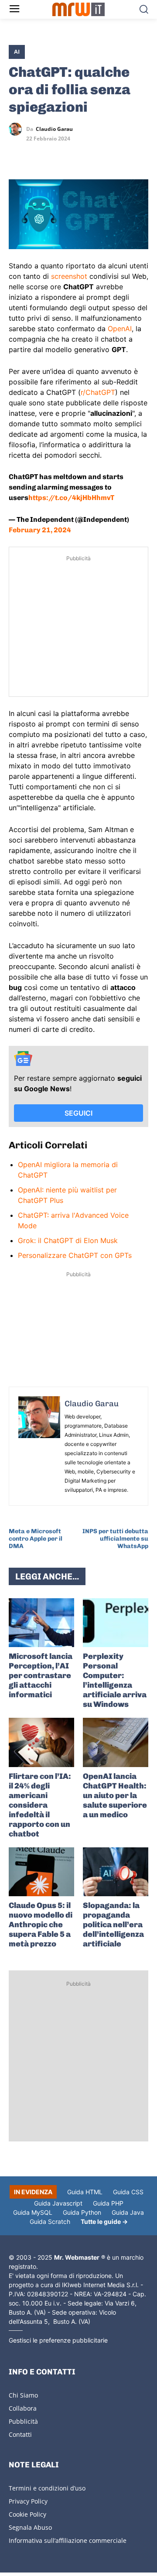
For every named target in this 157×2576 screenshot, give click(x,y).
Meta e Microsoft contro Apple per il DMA (36, 1539)
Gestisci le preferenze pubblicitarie (58, 2340)
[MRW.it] (78, 9)
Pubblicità (23, 2421)
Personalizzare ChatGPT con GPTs (75, 1255)
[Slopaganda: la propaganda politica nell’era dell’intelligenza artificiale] (116, 1872)
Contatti (20, 2434)
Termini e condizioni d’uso (47, 2488)
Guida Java (128, 2212)
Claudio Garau (54, 129)
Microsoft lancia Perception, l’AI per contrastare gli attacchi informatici (41, 1675)
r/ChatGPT (98, 392)
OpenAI (120, 329)
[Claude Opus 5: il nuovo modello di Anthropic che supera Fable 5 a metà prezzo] (41, 1872)
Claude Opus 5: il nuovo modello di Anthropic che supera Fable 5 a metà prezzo (41, 1925)
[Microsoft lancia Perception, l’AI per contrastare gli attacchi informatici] (41, 1623)
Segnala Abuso (30, 2527)
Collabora (23, 2408)
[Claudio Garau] (17, 129)
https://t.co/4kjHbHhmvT (71, 498)
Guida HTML (85, 2192)
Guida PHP (108, 2203)
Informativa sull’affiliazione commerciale (68, 2540)
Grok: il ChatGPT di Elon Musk (68, 1240)
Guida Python (82, 2212)
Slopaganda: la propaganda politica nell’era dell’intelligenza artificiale (113, 1925)
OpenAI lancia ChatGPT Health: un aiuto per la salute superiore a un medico (115, 1795)
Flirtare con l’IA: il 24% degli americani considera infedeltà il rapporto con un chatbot (40, 1805)
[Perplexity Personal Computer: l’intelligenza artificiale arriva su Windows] (116, 1623)
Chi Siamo (23, 2395)
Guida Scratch (50, 2221)
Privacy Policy (28, 2501)
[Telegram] (78, 154)
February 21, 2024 (40, 530)
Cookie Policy (27, 2514)
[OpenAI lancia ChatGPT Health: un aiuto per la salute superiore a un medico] (116, 1742)
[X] (17, 154)
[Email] (98, 154)
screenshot (69, 276)
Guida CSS (128, 2192)
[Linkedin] (38, 154)
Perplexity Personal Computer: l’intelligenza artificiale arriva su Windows (115, 1680)
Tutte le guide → (104, 2221)
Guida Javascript (58, 2203)
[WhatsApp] (58, 154)
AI (17, 51)
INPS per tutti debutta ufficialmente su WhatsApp (115, 1539)
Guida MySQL (33, 2212)
